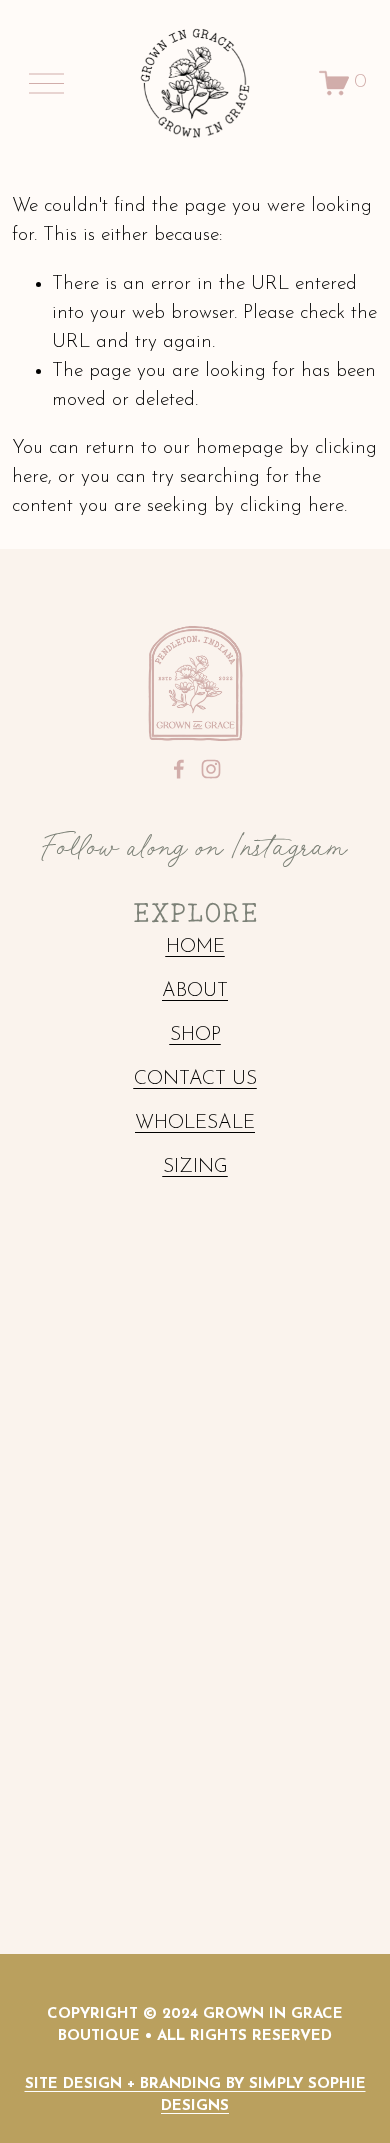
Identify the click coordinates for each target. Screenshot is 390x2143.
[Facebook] (179, 769)
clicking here (292, 506)
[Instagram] (211, 769)
